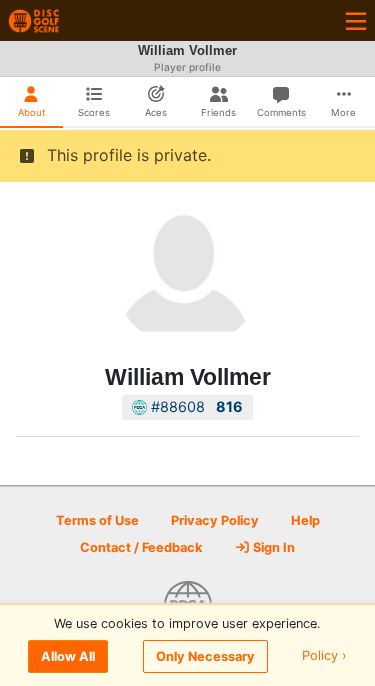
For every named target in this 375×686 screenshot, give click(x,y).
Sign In (272, 547)
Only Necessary (205, 656)
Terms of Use (97, 520)
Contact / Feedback (141, 547)
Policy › (324, 656)
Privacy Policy (215, 520)
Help (305, 520)
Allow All (68, 656)
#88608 (195, 406)
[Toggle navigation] (356, 20)
